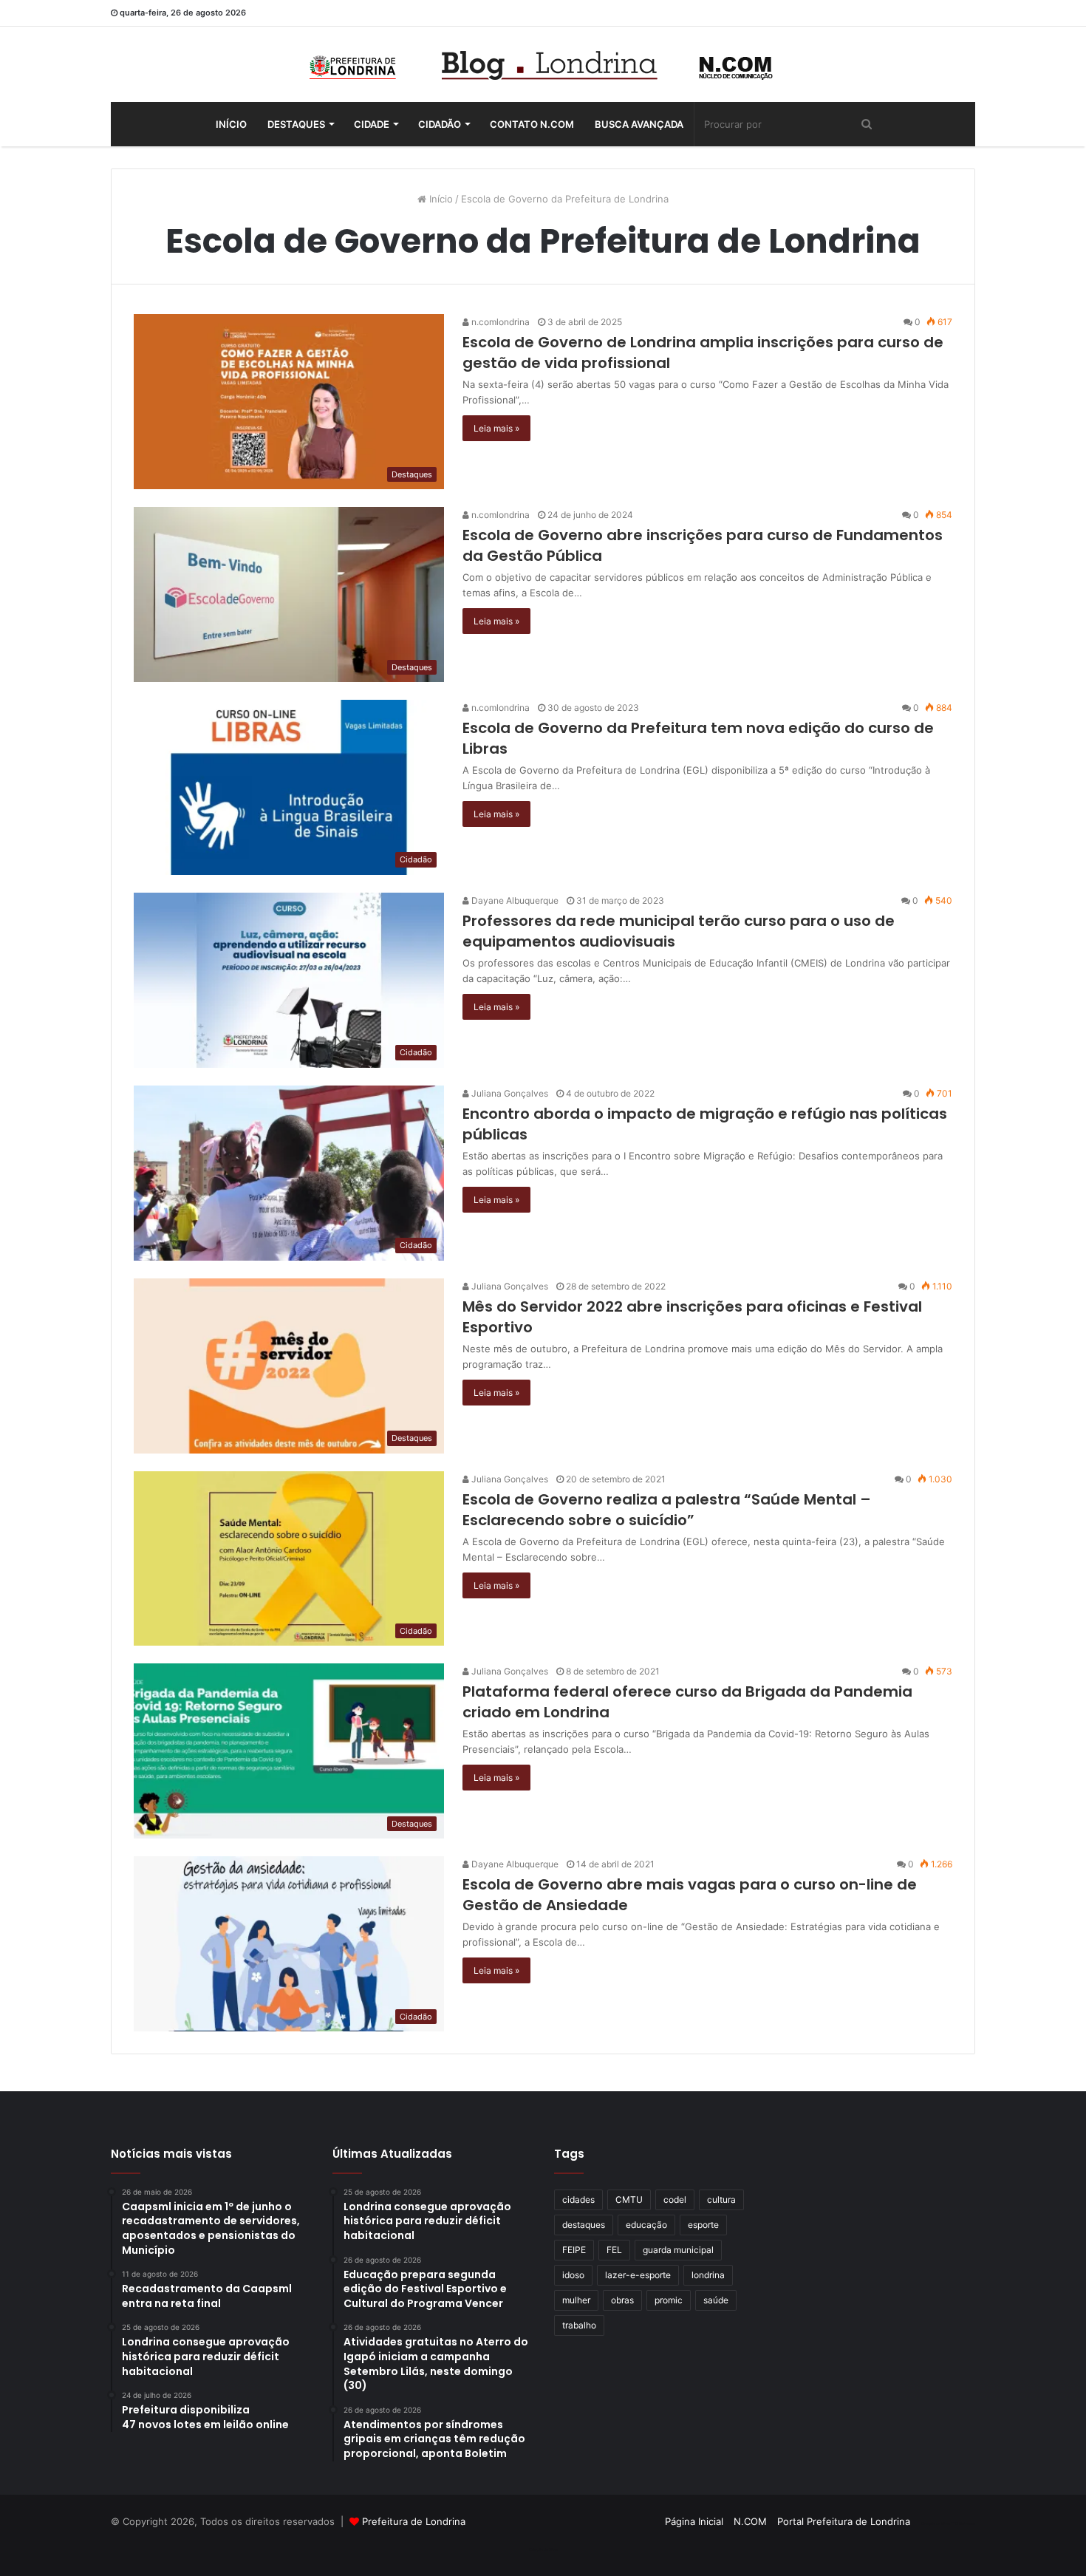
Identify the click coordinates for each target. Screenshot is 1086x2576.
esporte (703, 2225)
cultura (721, 2200)
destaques (584, 2225)
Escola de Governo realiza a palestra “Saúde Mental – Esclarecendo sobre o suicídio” (667, 1510)
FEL (614, 2250)
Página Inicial (694, 2521)
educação (646, 2225)
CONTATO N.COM (532, 124)
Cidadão (440, 124)
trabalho (579, 2325)
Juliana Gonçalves (509, 1093)
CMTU (629, 2200)
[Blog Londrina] (543, 64)
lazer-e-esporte (638, 2275)
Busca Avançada (639, 124)
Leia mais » (496, 428)
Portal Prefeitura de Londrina (844, 2521)
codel (675, 2200)
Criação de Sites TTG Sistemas (948, 2524)
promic (669, 2300)
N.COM (750, 2521)
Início (231, 124)
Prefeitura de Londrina (414, 2521)
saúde (716, 2300)
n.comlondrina (499, 322)
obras (622, 2300)
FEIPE (574, 2250)
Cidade (372, 124)
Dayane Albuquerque (514, 900)
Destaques (296, 124)
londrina (708, 2275)
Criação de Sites (543, 2549)
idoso (573, 2275)
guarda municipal (678, 2250)
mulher (576, 2300)
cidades (578, 2200)
